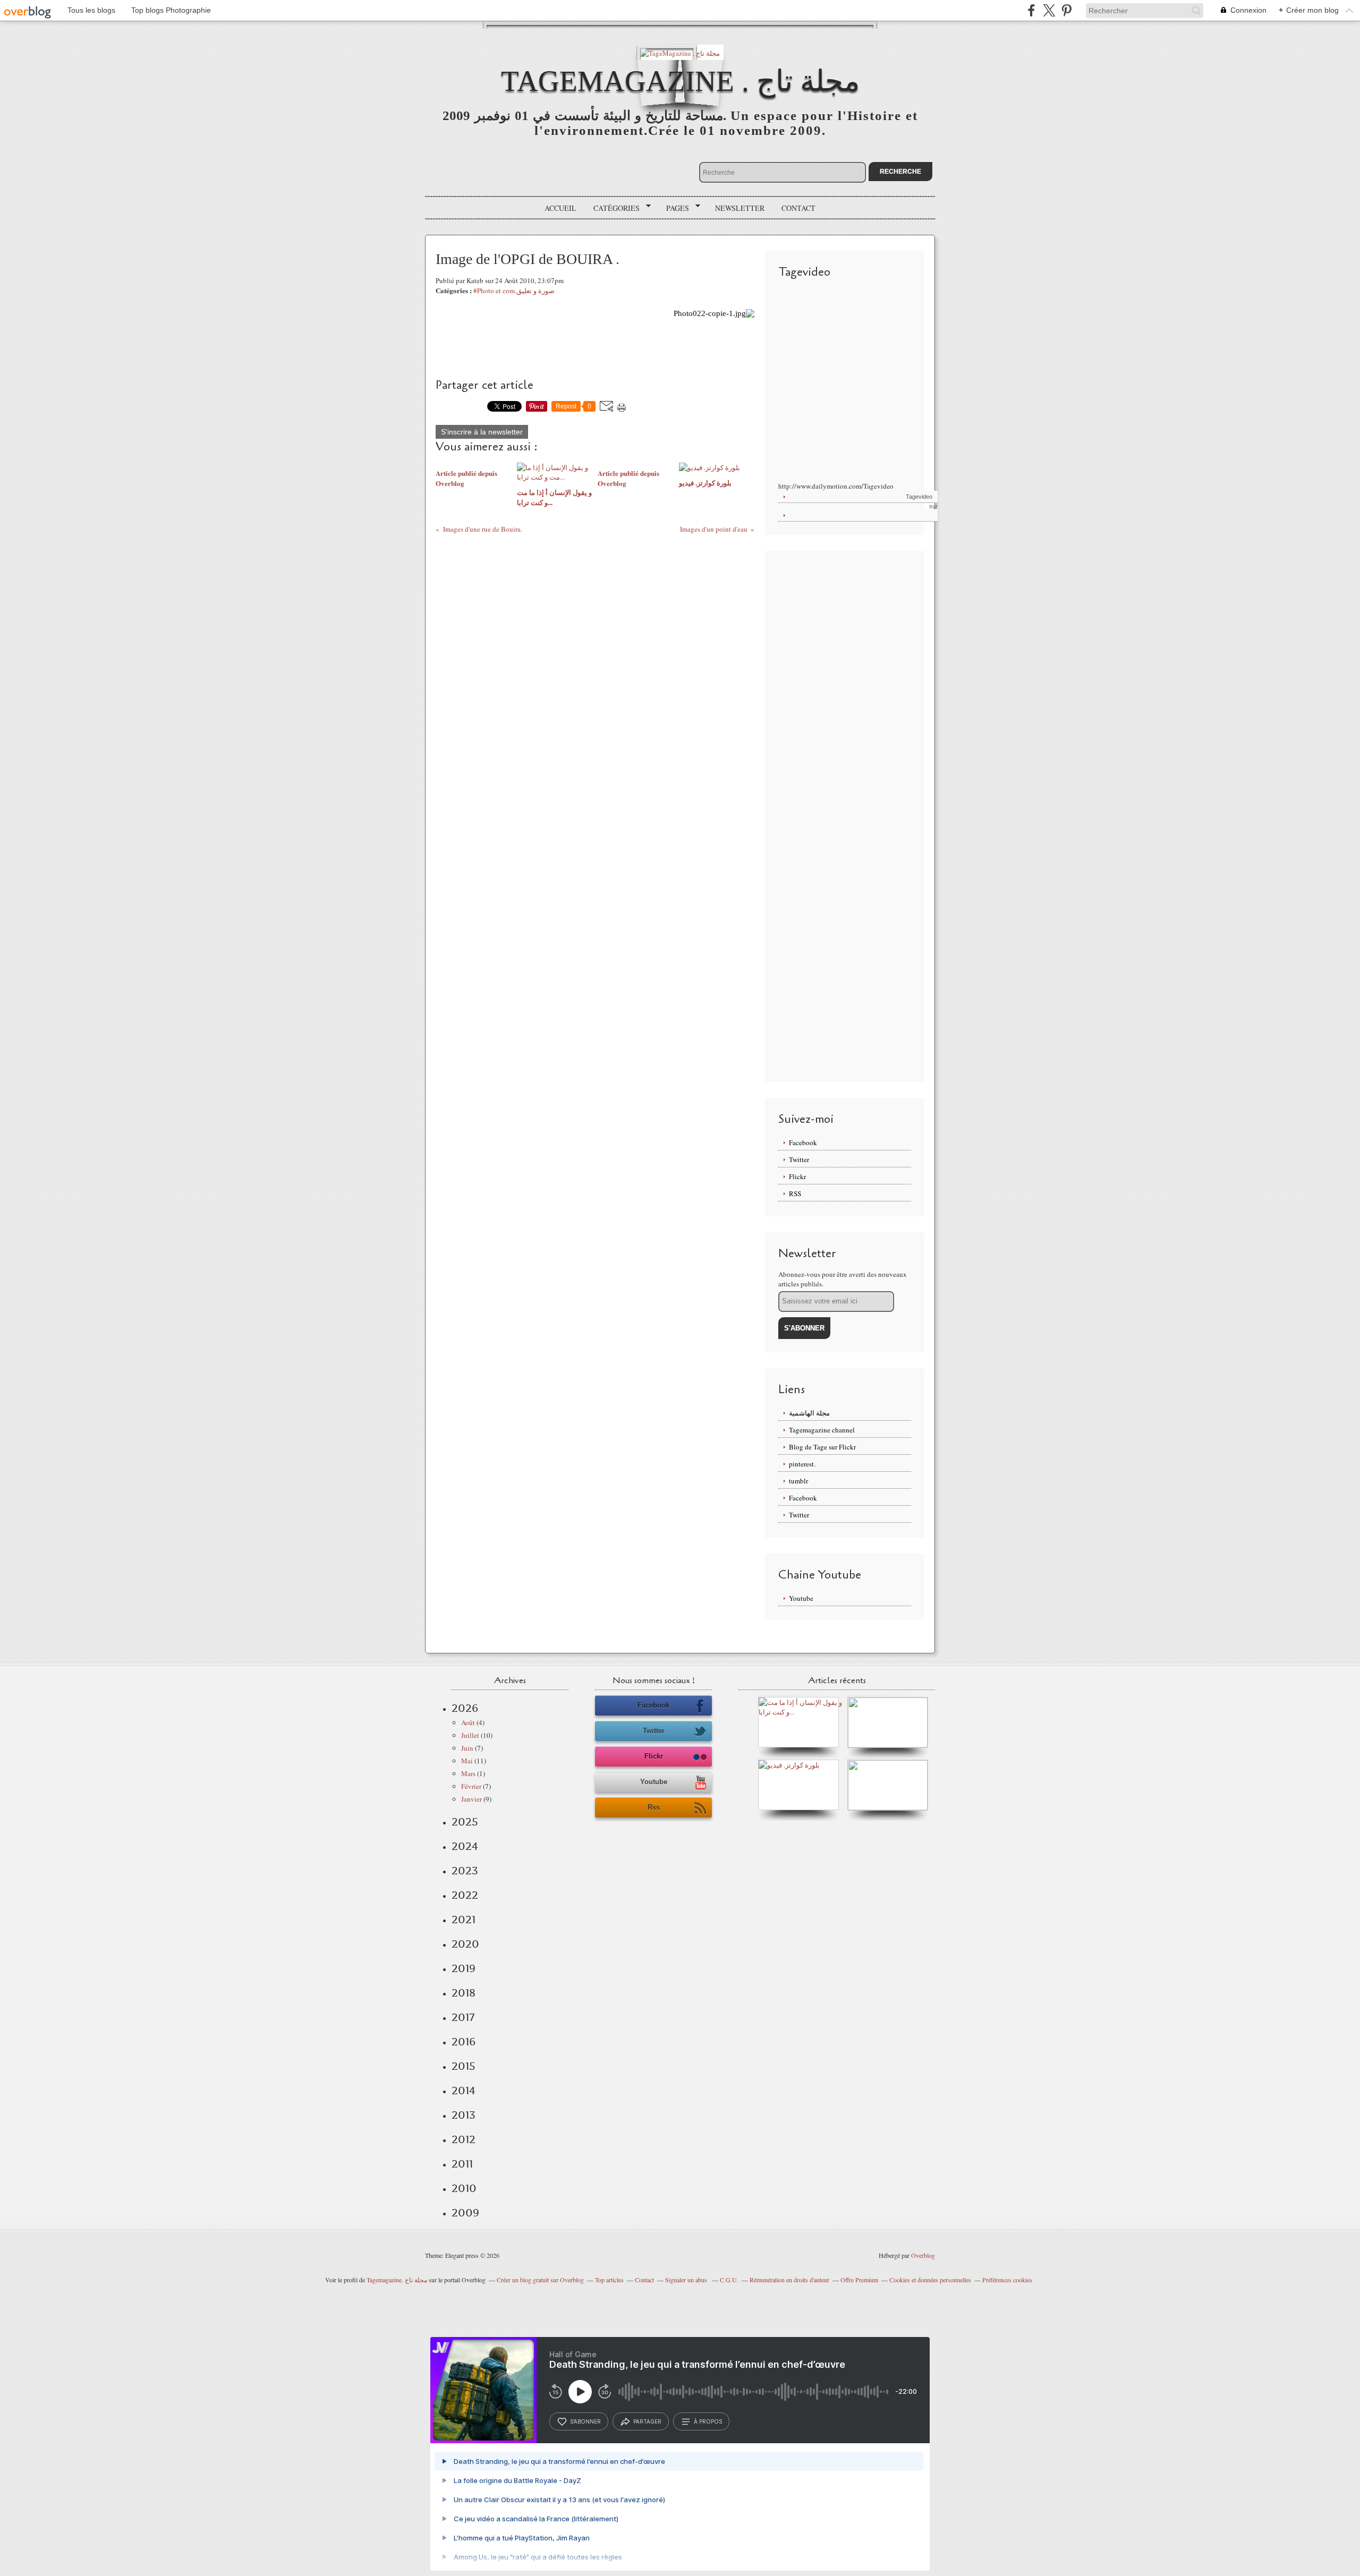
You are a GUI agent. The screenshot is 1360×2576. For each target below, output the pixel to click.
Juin (467, 1748)
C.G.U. (729, 2280)
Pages (674, 208)
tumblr (798, 1481)
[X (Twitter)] (1049, 10)
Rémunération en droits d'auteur (789, 2280)
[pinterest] (1066, 10)
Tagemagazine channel (822, 1430)
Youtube (801, 1598)
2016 (464, 2042)
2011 (462, 2164)
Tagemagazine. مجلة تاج (397, 2280)
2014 (464, 2091)
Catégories (613, 208)
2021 (464, 1920)
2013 (464, 2115)
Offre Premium (859, 2280)
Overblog (923, 2255)
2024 (465, 1846)
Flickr (797, 1176)
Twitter (799, 1159)
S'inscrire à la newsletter (482, 432)
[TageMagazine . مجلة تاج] (680, 52)
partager (647, 2421)
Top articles (609, 2280)
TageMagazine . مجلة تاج (680, 81)
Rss (654, 1807)
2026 (465, 1708)
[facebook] (1031, 10)
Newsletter (740, 208)
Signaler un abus (687, 2280)
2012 (464, 2139)
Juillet (470, 1735)
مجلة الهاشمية (809, 1413)
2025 (465, 1822)
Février (471, 1786)
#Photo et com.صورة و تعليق (514, 291)
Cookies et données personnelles (930, 2280)
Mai (467, 1761)
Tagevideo (919, 497)
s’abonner (585, 2421)
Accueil (560, 208)
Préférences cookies (1007, 2280)
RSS (795, 1193)
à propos (708, 2421)
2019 (464, 1968)
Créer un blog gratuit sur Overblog (540, 2280)
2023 (465, 1871)
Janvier (471, 1799)
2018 (464, 1993)
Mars (468, 1773)
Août (468, 1722)
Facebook (803, 1142)
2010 (464, 2188)
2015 (464, 2066)
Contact (798, 208)
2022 (465, 1895)
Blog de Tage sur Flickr (822, 1447)
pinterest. (802, 1464)
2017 (463, 2017)
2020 (465, 1944)
